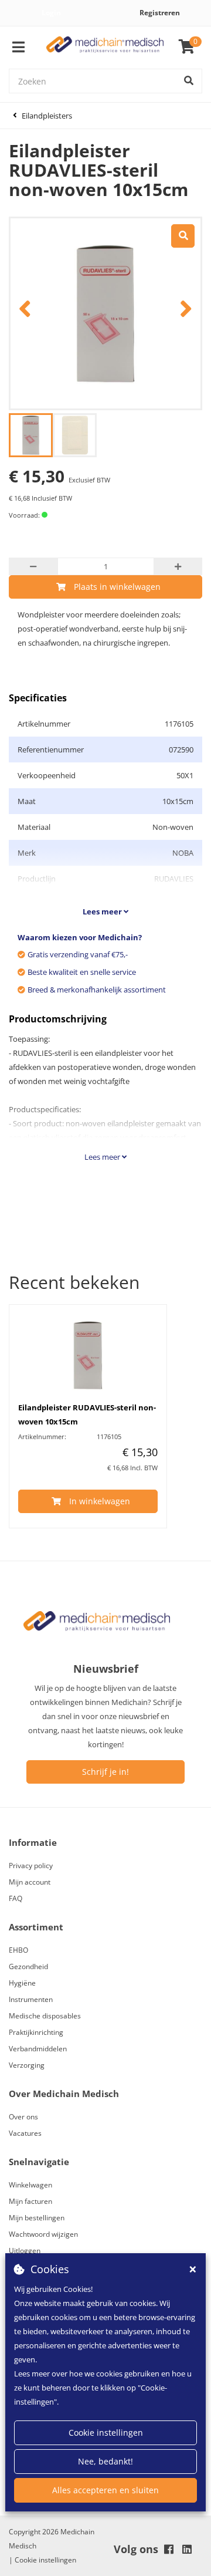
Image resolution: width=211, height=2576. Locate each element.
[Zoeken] (189, 81)
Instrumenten (31, 1999)
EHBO (18, 1950)
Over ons (23, 2117)
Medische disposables (45, 2016)
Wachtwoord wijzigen (43, 2234)
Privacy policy (31, 1866)
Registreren (160, 13)
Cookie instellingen (106, 2432)
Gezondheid (28, 1966)
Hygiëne (22, 1983)
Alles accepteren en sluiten (105, 2490)
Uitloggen (25, 2251)
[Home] (105, 47)
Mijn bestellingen (37, 2218)
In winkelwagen (100, 1501)
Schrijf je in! (105, 1772)
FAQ (16, 1898)
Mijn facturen (30, 2201)
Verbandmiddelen (38, 2049)
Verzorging (27, 2065)
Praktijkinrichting (36, 2032)
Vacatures (25, 2133)
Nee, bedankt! (105, 2461)
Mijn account (30, 1882)
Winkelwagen (30, 2185)
